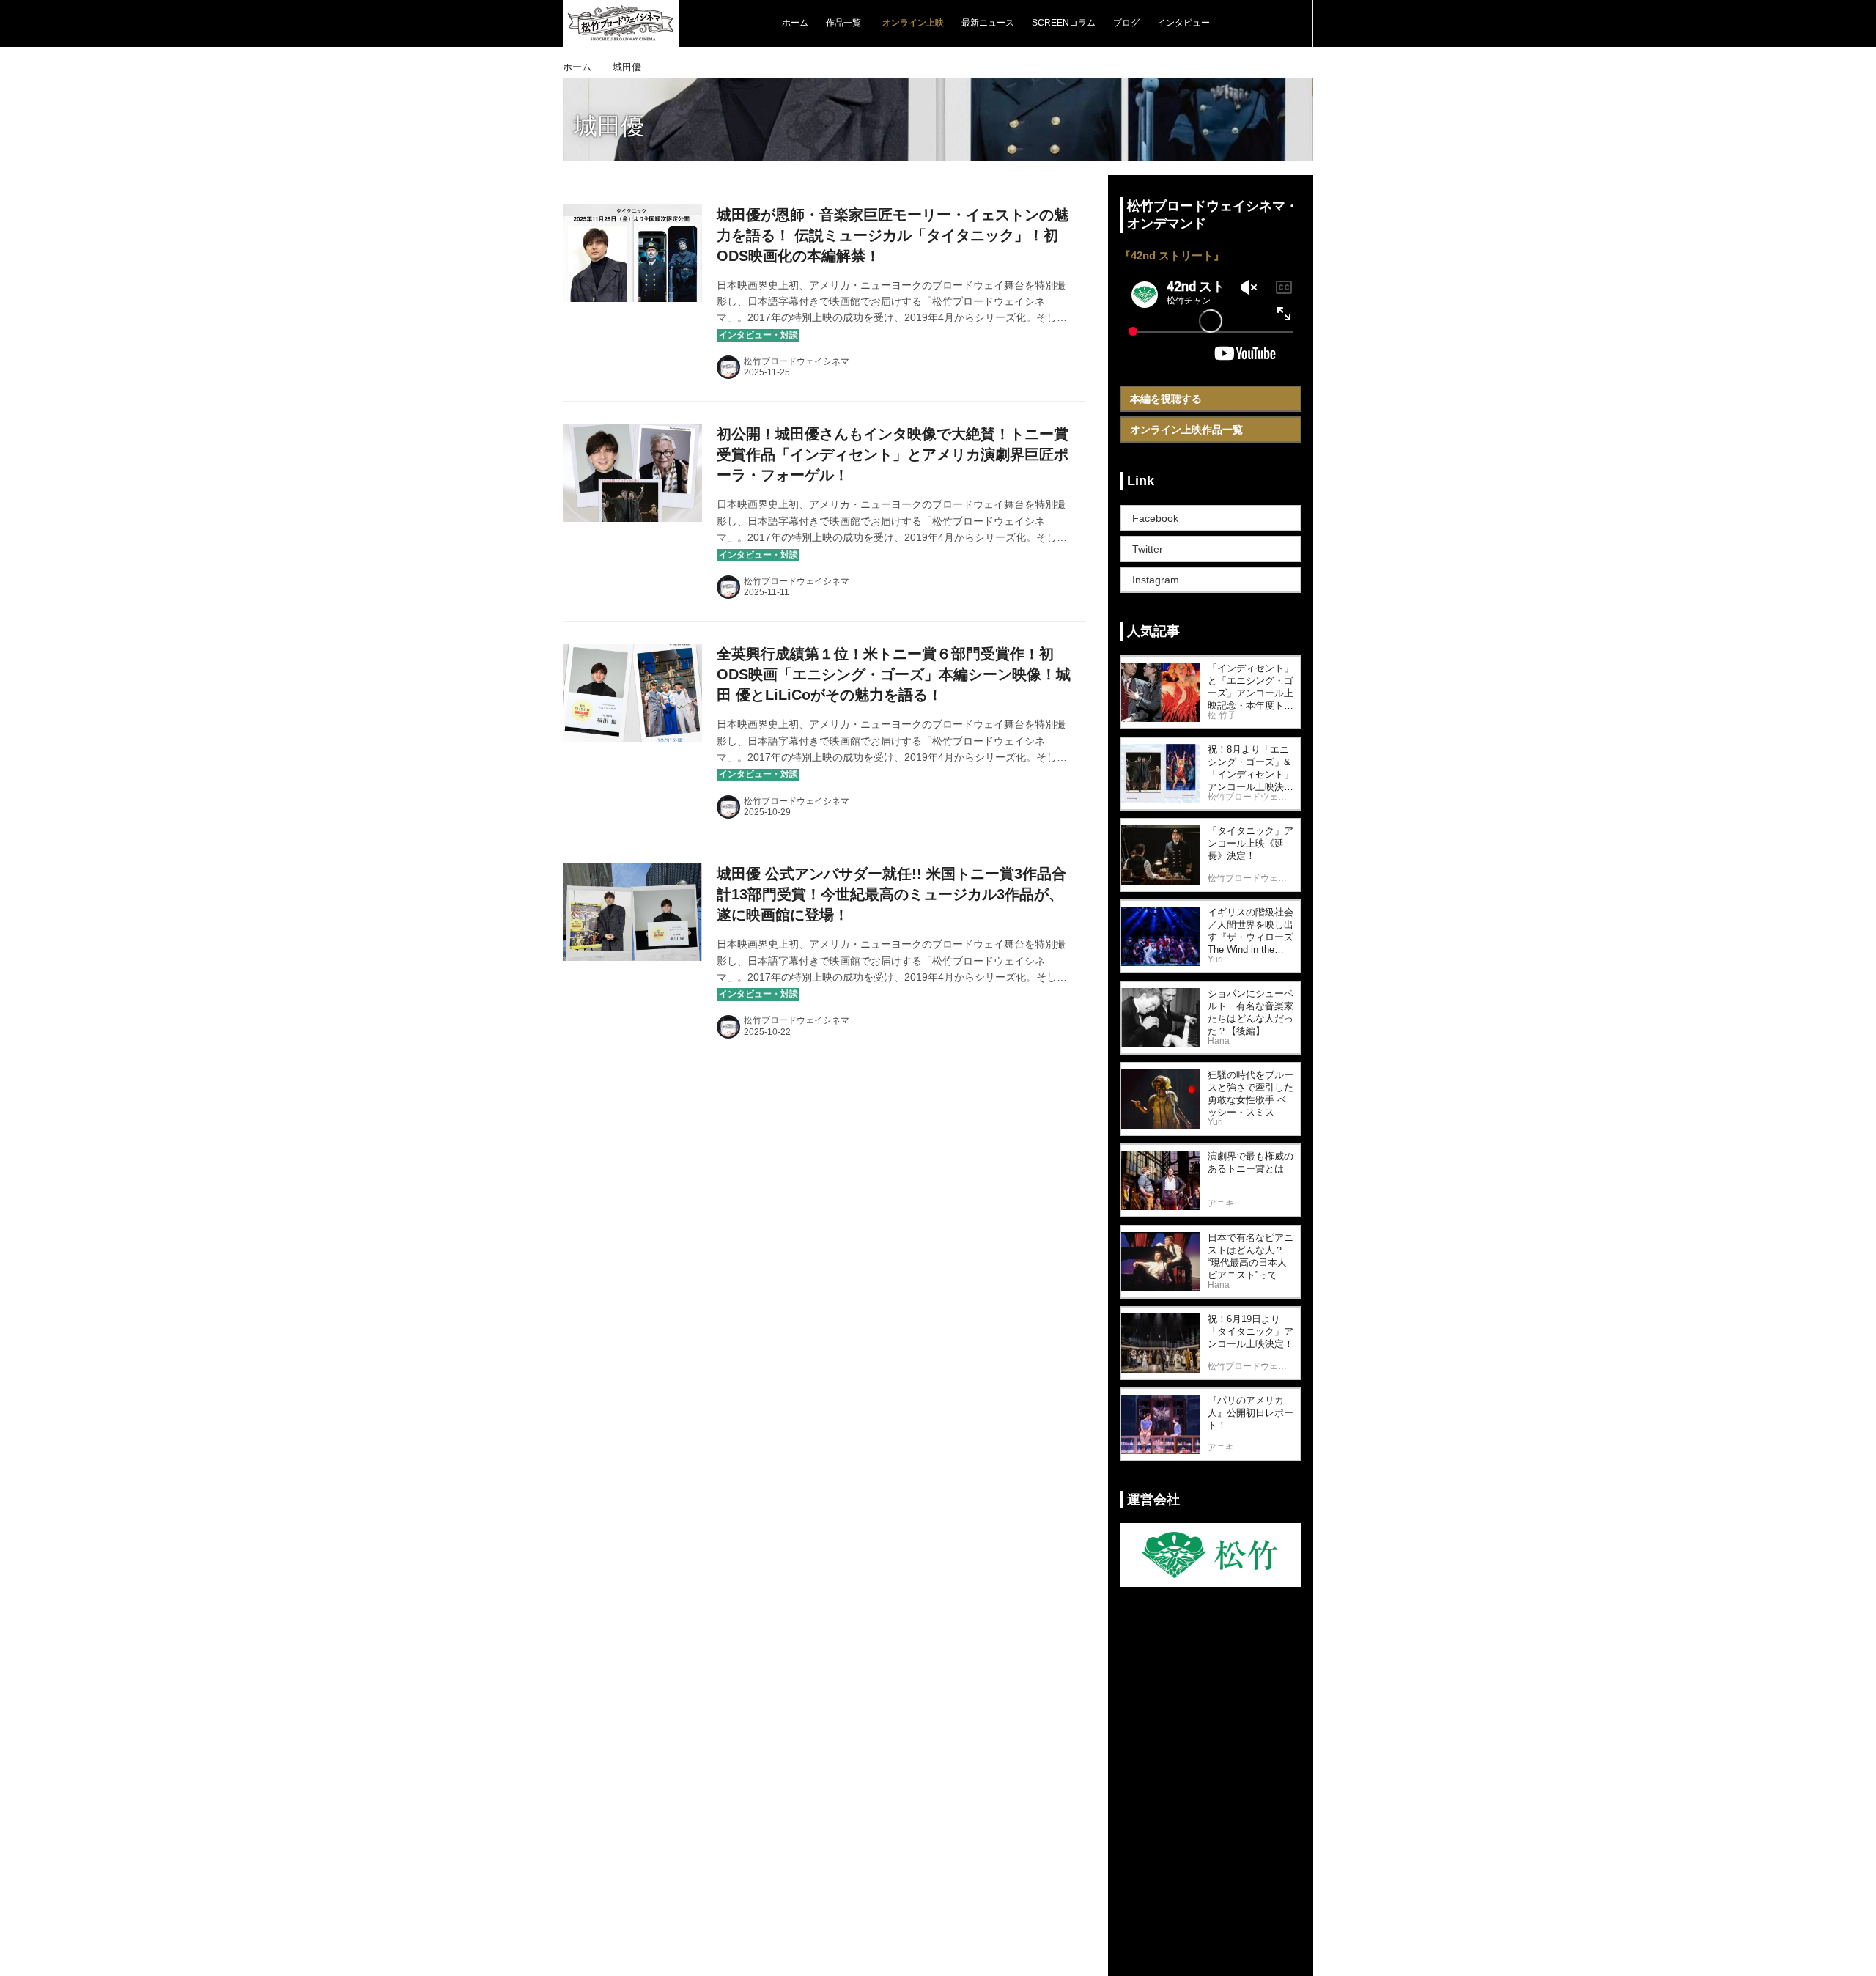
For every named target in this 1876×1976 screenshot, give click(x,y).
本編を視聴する (1166, 399)
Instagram (1156, 580)
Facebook (1155, 518)
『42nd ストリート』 (1172, 255)
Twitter (1148, 549)
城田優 (609, 126)
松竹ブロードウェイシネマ (797, 361)
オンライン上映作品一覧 (1186, 430)
